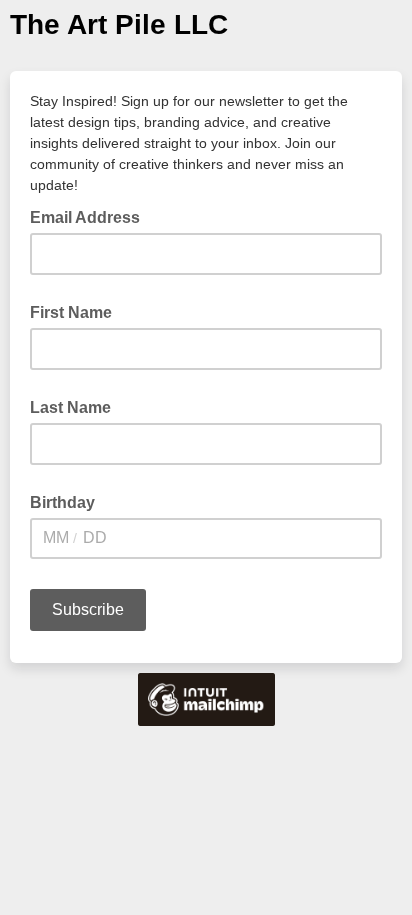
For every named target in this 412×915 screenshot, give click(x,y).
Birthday (62, 502)
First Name (71, 312)
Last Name (70, 407)
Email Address (91, 216)
